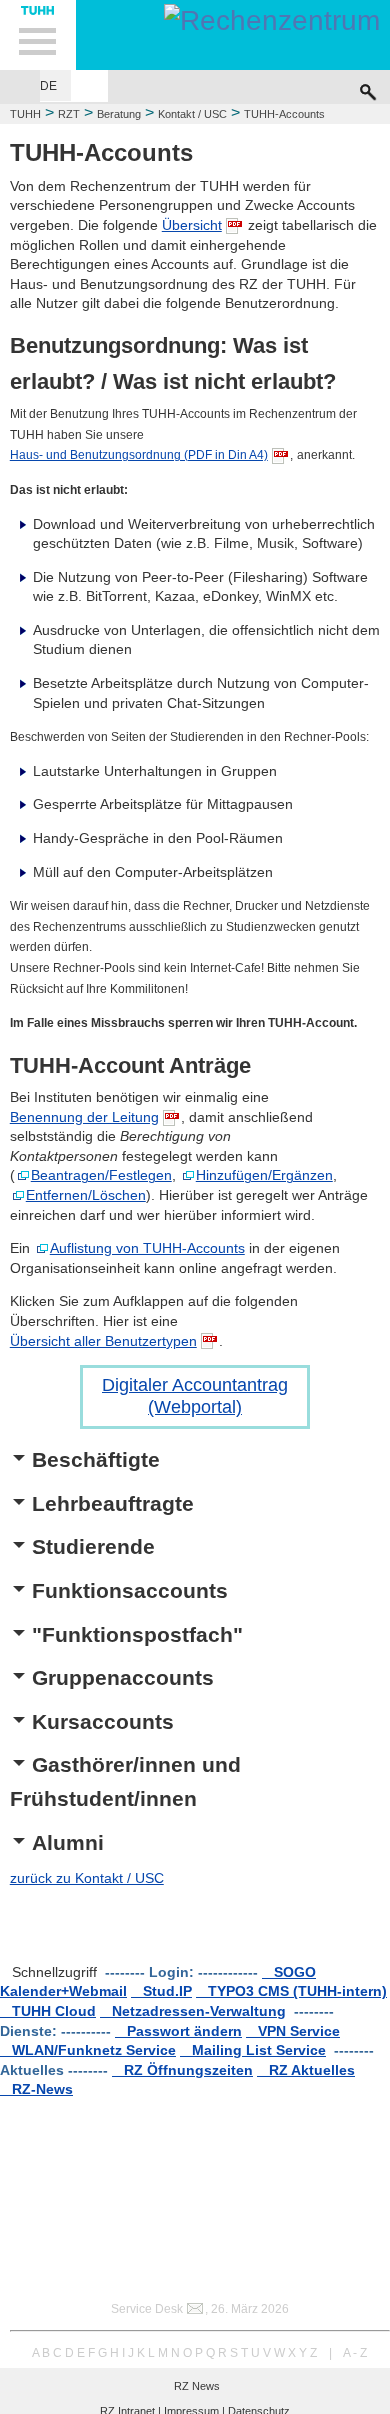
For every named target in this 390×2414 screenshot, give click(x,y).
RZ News (197, 2386)
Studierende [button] (93, 1546)
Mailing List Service (253, 2050)
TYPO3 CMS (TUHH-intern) (291, 1991)
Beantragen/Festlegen (101, 1175)
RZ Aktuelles (306, 2070)
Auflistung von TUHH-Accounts (147, 1248)
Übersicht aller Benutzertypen (103, 1341)
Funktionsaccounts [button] (130, 1590)
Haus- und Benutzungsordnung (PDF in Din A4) (139, 455)
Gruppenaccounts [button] (123, 1677)
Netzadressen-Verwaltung (193, 2011)
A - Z (355, 2353)
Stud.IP (161, 1991)
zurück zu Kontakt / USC (87, 1878)
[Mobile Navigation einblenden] (38, 35)
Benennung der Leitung (84, 1117)
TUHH (25, 114)
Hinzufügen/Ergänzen (264, 1175)
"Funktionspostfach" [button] (137, 1634)
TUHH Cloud (48, 2011)
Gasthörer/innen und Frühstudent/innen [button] (125, 1781)
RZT (69, 114)
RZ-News (36, 2089)
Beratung (119, 114)
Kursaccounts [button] (103, 1721)
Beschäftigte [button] (96, 1459)
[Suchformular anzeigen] (368, 87)
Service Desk (147, 2309)
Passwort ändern (178, 2031)
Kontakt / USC (192, 114)
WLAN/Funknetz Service (88, 2050)
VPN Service (293, 2031)
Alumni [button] (68, 1842)
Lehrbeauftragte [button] (113, 1503)
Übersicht (192, 225)
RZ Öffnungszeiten (182, 2070)
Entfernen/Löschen (86, 1195)
